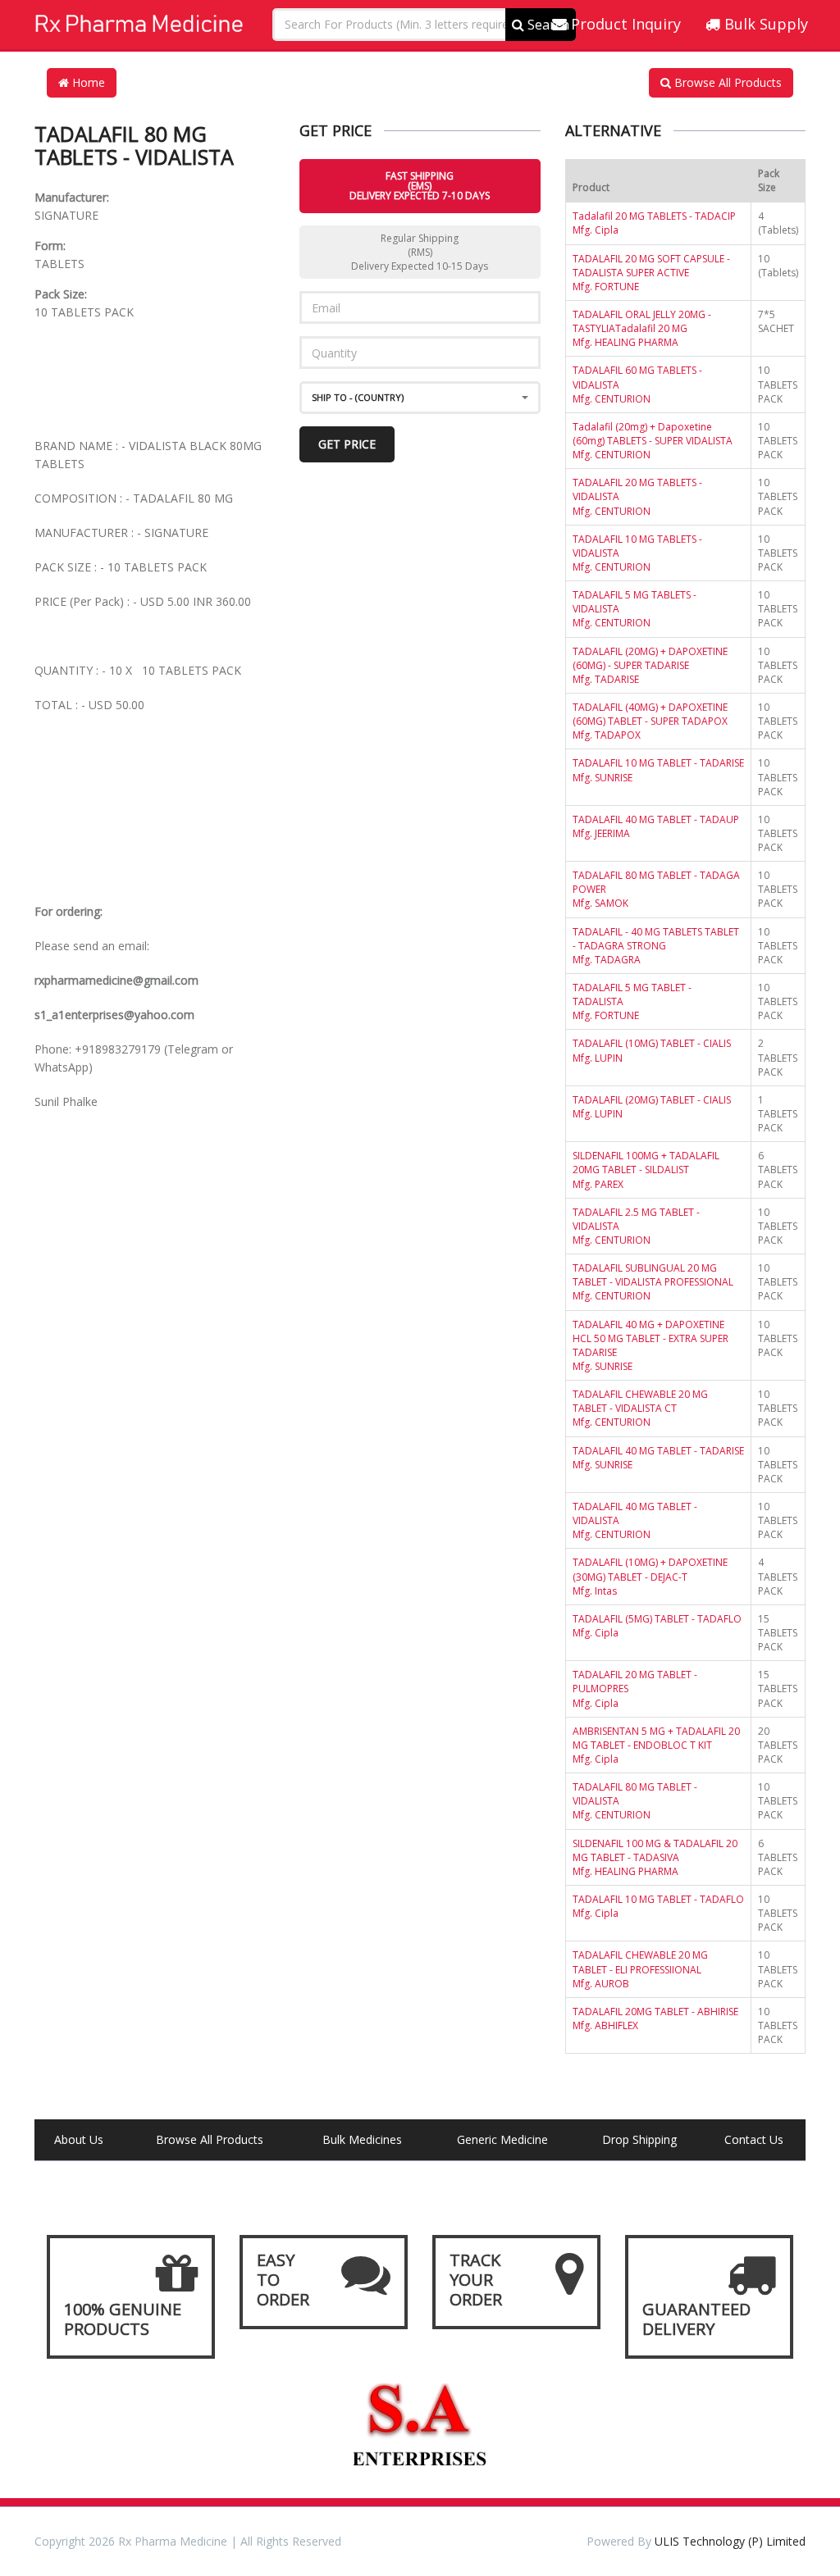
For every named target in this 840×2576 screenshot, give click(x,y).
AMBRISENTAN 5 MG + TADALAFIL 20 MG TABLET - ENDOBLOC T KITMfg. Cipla (656, 1745)
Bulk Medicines (362, 2139)
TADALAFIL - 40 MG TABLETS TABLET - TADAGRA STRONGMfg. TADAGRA (656, 946)
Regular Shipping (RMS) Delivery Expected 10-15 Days (420, 252)
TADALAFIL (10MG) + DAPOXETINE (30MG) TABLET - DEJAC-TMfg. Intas (650, 1576)
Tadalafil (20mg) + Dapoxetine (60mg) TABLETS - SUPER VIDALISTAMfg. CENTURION (653, 441)
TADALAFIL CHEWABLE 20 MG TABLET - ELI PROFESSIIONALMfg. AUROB (640, 1969)
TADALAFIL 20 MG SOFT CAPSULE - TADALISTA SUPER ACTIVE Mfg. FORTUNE (651, 273)
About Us (79, 2139)
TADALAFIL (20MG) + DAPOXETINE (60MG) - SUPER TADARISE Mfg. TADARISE (650, 665)
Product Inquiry (624, 24)
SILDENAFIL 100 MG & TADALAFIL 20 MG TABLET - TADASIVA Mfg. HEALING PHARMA (655, 1857)
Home (87, 82)
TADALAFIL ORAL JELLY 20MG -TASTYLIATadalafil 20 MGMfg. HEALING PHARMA (642, 328)
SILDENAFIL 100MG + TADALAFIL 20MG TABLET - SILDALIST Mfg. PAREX (646, 1170)
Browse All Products (726, 82)
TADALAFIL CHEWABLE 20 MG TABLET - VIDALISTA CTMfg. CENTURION (640, 1408)
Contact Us (754, 2139)
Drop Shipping (639, 2139)
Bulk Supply (764, 24)
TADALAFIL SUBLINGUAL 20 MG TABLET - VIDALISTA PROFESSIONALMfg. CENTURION (653, 1282)
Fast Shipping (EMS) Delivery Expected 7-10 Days (420, 186)
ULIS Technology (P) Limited (730, 2541)
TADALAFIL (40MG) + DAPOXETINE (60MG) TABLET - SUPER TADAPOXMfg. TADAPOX (650, 721)
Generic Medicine (502, 2139)
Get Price (347, 444)
